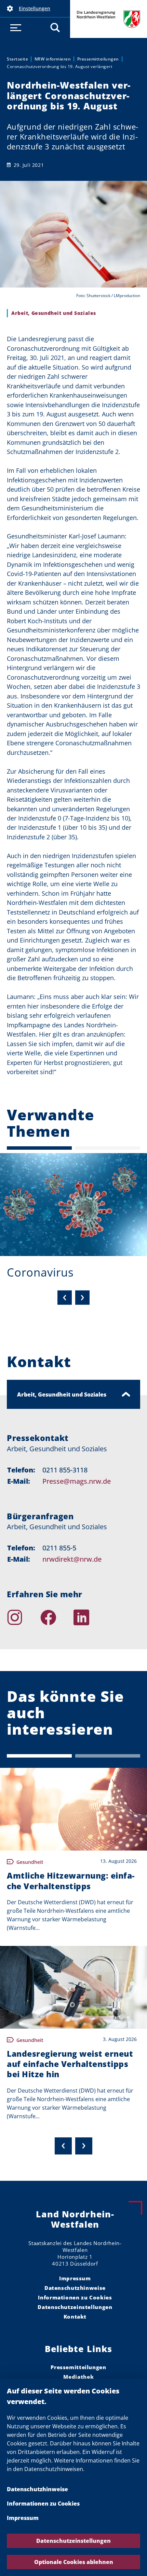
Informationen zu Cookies (43, 2504)
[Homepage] (124, 1617)
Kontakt (75, 2317)
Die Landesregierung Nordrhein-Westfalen (109, 19)
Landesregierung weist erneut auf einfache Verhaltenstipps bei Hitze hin (70, 2064)
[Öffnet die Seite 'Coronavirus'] (73, 1205)
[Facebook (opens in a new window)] (57, 1617)
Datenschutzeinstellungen (73, 2541)
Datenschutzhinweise (37, 2489)
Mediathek (79, 2377)
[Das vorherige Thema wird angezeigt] (65, 1297)
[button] (35, 9)
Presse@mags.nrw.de (77, 1481)
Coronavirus (40, 1272)
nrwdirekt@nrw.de (72, 1559)
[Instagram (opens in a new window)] (24, 1617)
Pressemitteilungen (98, 59)
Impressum (23, 2518)
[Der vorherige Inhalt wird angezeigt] (63, 2146)
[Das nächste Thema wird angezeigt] (82, 1297)
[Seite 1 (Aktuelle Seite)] (39, 1148)
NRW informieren (53, 59)
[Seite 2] (108, 1148)
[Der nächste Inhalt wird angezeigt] (84, 2146)
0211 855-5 (59, 1548)
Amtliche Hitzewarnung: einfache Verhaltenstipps (71, 1881)
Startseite (17, 59)
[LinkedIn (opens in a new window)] (90, 1617)
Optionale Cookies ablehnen (74, 2562)
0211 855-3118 (65, 1470)
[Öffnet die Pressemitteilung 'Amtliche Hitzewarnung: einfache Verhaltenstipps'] (73, 1809)
